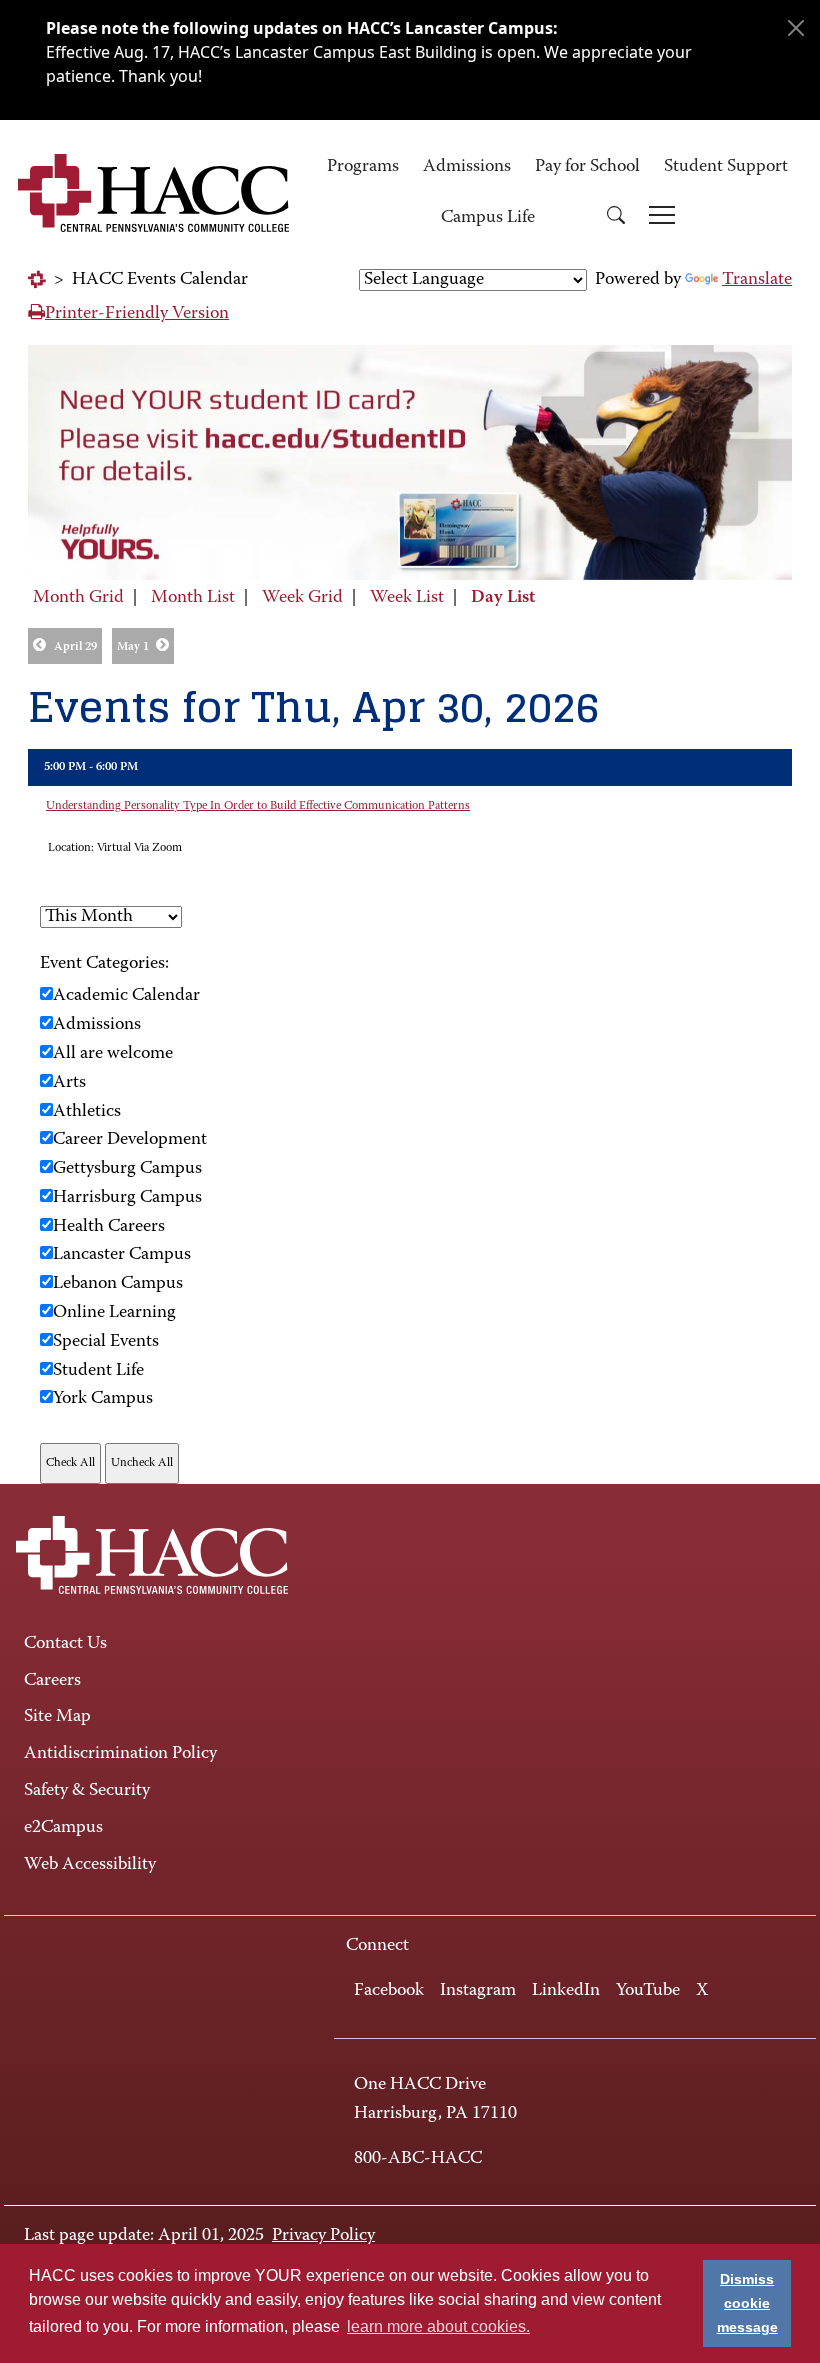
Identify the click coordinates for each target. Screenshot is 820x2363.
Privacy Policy (323, 2236)
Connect (377, 1946)
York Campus (103, 1399)
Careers (52, 1681)
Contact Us (65, 1644)
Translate (757, 280)
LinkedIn (566, 1991)
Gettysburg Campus (127, 1169)
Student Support (726, 167)
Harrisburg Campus (127, 1198)
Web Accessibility (90, 1865)
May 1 (133, 647)
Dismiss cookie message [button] (747, 2303)
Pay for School (587, 167)
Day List (503, 598)
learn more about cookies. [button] (438, 2326)
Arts (69, 1083)
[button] (616, 218)
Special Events (106, 1342)
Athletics (87, 1112)
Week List (407, 598)
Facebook (389, 1991)
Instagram (478, 1991)
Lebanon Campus (118, 1284)
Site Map (57, 1717)
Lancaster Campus (122, 1255)
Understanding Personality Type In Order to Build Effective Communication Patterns (258, 806)
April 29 (75, 647)
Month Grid (78, 598)
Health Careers (109, 1227)
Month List (193, 598)
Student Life (98, 1371)
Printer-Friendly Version (137, 314)
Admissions (467, 167)
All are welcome (113, 1054)
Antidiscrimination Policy (120, 1754)
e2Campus (63, 1828)
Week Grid (302, 598)
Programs (363, 167)
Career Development (130, 1140)
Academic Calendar (126, 996)
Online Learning (114, 1313)
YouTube (648, 1991)
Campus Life (488, 218)
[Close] (796, 28)
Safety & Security (87, 1791)
